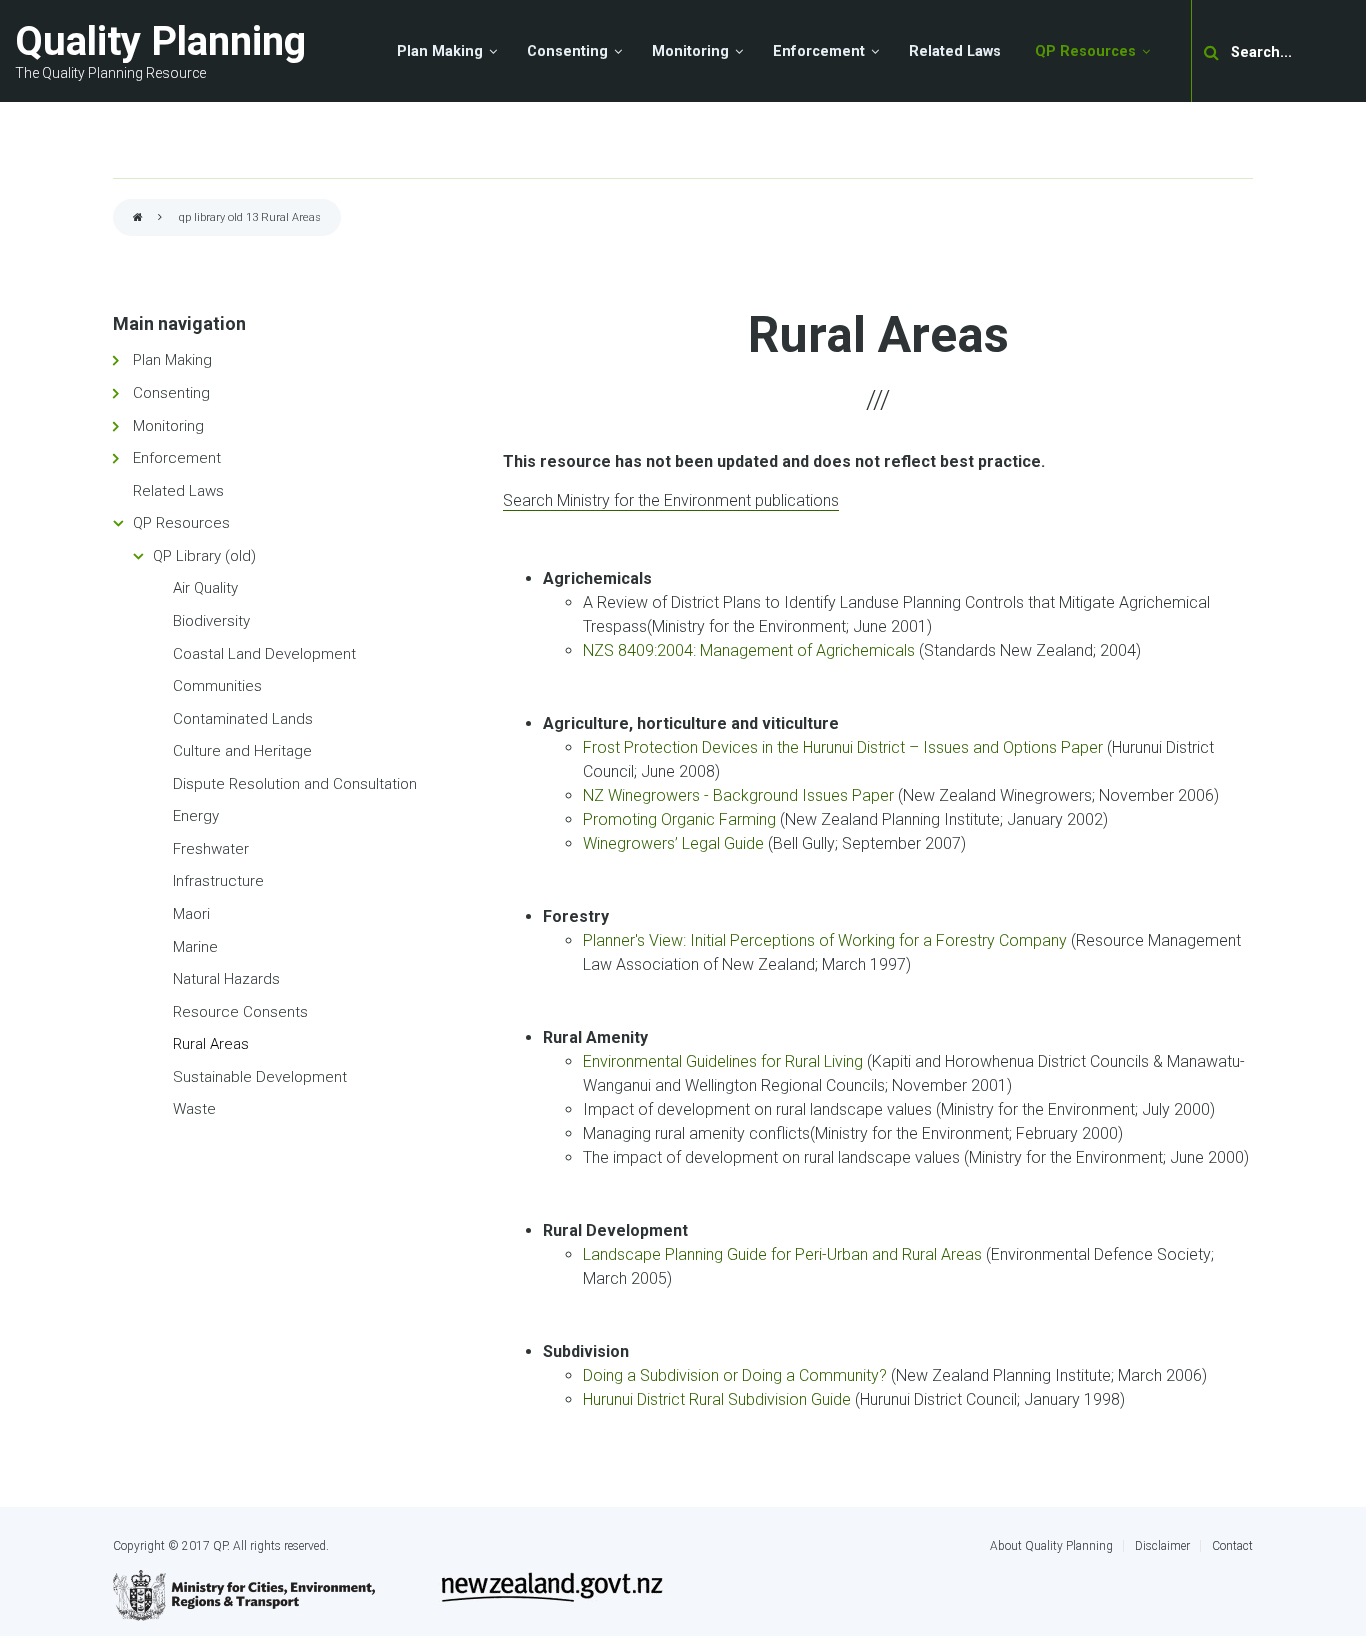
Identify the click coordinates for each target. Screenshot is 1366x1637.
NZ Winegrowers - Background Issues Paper (738, 795)
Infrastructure (218, 881)
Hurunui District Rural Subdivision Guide (717, 1399)
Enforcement (177, 458)
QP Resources (181, 523)
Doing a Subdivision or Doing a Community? (735, 1375)
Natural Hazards (226, 979)
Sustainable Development (260, 1077)
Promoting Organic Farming (679, 819)
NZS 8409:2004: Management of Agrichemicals (749, 650)
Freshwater (211, 849)
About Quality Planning (1051, 1546)
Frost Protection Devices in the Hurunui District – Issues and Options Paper (843, 747)
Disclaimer (1162, 1546)
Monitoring (168, 426)
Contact (1232, 1546)
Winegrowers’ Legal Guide (673, 843)
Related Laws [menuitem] (955, 51)
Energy (196, 816)
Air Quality (205, 588)
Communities (217, 686)
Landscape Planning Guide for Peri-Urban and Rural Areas (782, 1254)
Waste (194, 1109)
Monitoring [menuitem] (690, 51)
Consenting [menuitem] (567, 51)
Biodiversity (211, 621)
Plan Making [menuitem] (440, 51)
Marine (195, 947)
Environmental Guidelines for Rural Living (723, 1061)
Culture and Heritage (242, 751)
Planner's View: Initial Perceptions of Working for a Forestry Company (825, 940)
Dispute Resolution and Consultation (295, 784)
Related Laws (178, 491)
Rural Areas (211, 1044)
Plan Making (172, 360)
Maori (191, 914)
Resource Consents (240, 1012)
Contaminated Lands (243, 719)
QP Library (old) (204, 556)
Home (138, 218)
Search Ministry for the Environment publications (671, 500)
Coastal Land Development (264, 654)
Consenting (171, 393)
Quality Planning (160, 41)
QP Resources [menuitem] (1085, 51)
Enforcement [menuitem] (819, 51)
